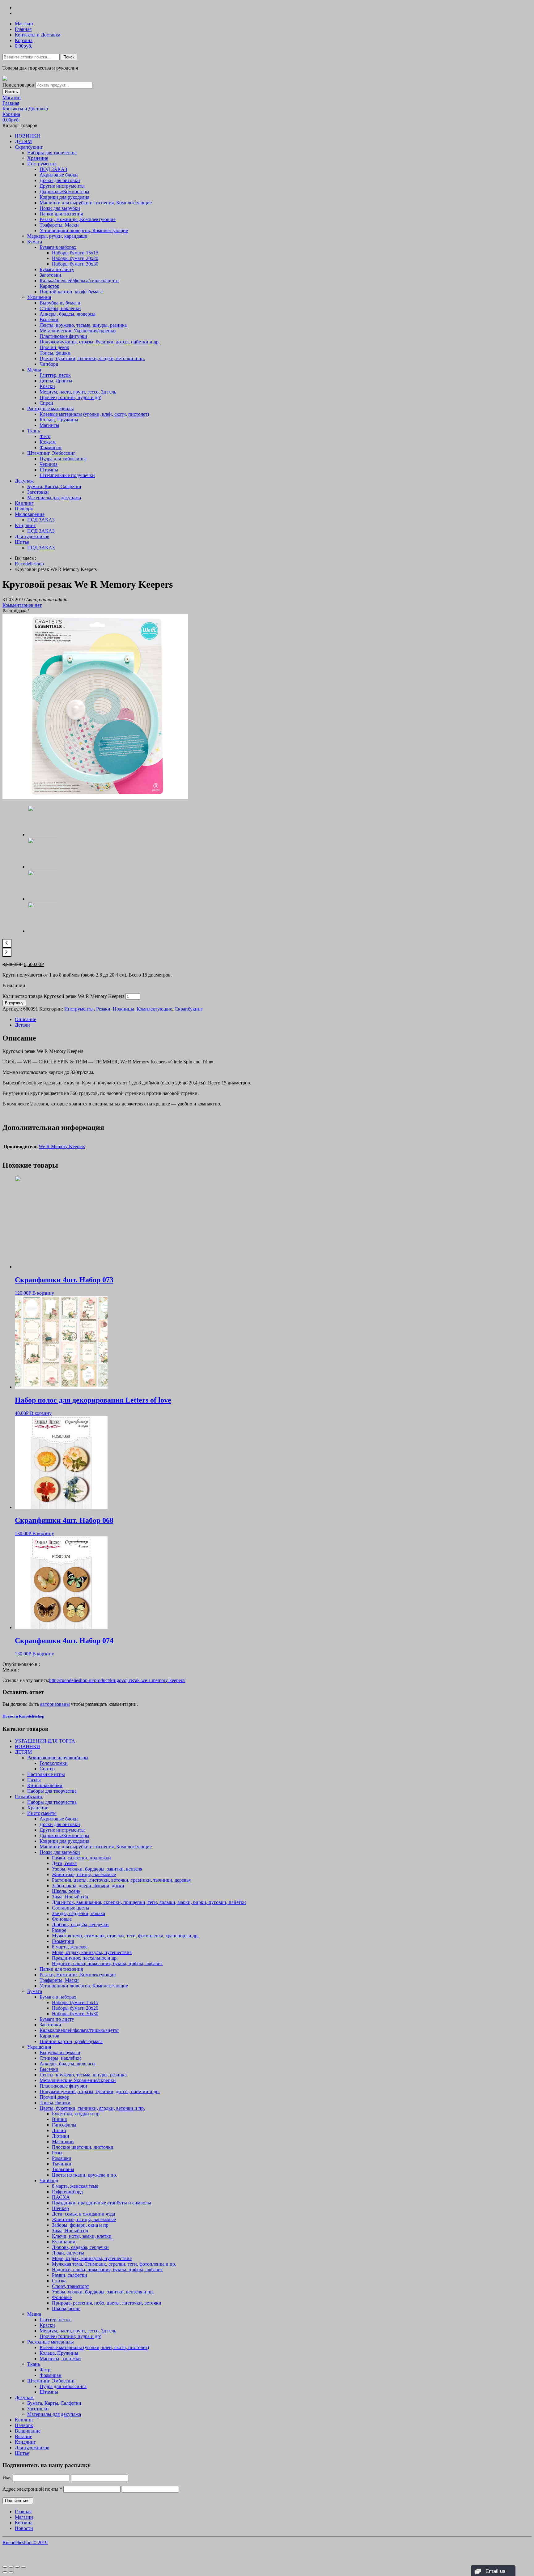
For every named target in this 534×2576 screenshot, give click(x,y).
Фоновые (62, 1919)
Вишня (59, 2119)
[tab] (273, 1020)
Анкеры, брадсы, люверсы (68, 314)
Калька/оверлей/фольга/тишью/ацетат (79, 281)
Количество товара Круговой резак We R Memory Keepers (63, 996)
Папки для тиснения (61, 214)
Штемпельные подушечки (67, 475)
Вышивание (28, 2431)
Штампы (49, 470)
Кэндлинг (25, 525)
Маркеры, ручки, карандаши (57, 236)
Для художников (32, 536)
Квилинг (24, 503)
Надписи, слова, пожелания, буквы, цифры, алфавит (107, 1963)
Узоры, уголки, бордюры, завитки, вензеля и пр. (103, 2292)
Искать (11, 92)
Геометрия (63, 1941)
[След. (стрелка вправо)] (11, 2572)
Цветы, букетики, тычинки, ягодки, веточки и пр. (92, 358)
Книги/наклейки (45, 1785)
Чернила (49, 464)
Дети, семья (64, 1863)
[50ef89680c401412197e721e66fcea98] (43, 899)
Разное (59, 1930)
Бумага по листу (57, 269)
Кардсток (49, 286)
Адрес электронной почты (32, 2489)
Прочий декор (54, 347)
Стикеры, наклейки (60, 308)
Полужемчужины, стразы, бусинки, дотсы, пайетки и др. (100, 342)
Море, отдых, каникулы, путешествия (92, 1952)
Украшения (39, 297)
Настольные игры (46, 1774)
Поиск (69, 57)
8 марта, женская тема (75, 2186)
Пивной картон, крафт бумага (71, 292)
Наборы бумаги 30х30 (75, 264)
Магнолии (63, 2142)
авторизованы (55, 1704)
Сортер (47, 1769)
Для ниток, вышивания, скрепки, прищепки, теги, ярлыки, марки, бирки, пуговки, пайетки (149, 1902)
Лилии (59, 2130)
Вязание (23, 2436)
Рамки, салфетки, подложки (81, 1858)
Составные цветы (71, 1908)
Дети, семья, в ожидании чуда (83, 2214)
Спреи (46, 403)
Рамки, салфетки (70, 2275)
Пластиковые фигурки (63, 336)
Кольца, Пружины (59, 420)
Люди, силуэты (68, 2253)
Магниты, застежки (60, 2359)
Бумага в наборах (58, 247)
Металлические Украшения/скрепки (78, 331)
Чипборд (49, 364)
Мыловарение (30, 514)
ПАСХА (61, 2197)
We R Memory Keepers (62, 1146)
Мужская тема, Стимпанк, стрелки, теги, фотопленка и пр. (114, 2264)
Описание (25, 1019)
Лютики (61, 2136)
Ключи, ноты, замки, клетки (82, 2236)
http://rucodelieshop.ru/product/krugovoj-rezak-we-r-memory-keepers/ (117, 1680)
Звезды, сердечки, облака (78, 1913)
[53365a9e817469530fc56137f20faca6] (95, 797)
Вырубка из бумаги (60, 303)
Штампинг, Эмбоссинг (51, 453)
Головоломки (54, 1763)
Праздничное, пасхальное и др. (85, 1958)
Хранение (38, 158)
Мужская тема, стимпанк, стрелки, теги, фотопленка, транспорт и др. (125, 1936)
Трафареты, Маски (59, 225)
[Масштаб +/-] (23, 2567)
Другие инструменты (62, 186)
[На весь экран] (17, 2567)
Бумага (35, 242)
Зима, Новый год (70, 1897)
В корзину (14, 1003)
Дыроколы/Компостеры (64, 192)
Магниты (49, 425)
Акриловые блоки (59, 175)
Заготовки (50, 275)
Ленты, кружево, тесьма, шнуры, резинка (83, 325)
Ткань (34, 431)
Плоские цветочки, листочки (83, 2147)
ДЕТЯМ (23, 141)
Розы (57, 2153)
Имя (7, 2478)
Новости (24, 2528)
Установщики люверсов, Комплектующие (84, 230)
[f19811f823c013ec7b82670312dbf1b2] (43, 931)
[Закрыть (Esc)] (5, 2567)
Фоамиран (51, 447)
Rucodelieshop (29, 564)
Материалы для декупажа (54, 498)
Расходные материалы (51, 409)
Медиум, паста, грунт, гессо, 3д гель (78, 392)
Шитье (22, 542)
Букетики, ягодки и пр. (76, 2114)
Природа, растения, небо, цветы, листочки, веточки (107, 2303)
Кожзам (48, 442)
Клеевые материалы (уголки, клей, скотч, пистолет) (94, 414)
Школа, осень (66, 1891)
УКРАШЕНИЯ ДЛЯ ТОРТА (45, 1741)
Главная (23, 29)
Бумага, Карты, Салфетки (54, 486)
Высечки (49, 319)
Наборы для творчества (52, 153)
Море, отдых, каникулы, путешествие (92, 2258)
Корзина (24, 40)
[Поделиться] (11, 2567)
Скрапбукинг (29, 147)
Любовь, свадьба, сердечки (80, 1925)
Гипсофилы (64, 2125)
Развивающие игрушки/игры (58, 1758)
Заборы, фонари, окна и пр (80, 2225)
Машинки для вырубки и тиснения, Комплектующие (96, 203)
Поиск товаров (18, 85)
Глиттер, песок (55, 375)
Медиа (34, 370)
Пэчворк (24, 509)
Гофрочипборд (67, 2192)
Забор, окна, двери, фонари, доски (88, 1886)
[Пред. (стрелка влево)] (5, 2572)
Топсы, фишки (55, 353)
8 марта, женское (70, 1947)
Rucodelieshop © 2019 (25, 2542)
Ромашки (62, 2158)
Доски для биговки (60, 180)
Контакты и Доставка (38, 35)
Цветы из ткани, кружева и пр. (85, 2175)
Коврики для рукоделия (64, 197)
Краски (47, 386)
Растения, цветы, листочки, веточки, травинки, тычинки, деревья (121, 1880)
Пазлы (34, 1780)
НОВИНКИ (28, 136)
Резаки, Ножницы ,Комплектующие (78, 219)
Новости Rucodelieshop (23, 1716)
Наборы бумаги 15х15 (75, 253)
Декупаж (24, 481)
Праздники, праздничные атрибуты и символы (102, 2203)
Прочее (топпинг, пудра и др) (70, 397)
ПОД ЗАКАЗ (53, 169)
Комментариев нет (22, 605)
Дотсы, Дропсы (56, 381)
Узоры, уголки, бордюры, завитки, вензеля (97, 1869)
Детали (22, 1025)
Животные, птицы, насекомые (84, 1874)
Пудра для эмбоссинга (63, 459)
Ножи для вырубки (60, 208)
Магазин (24, 24)
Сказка (59, 2281)
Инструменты (42, 164)
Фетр (45, 436)
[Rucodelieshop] (5, 79)
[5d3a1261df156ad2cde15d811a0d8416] (43, 867)
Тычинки (62, 2164)
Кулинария (63, 2242)
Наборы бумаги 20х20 (75, 258)
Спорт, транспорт (70, 2286)
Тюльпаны (63, 2169)
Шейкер (60, 2208)
